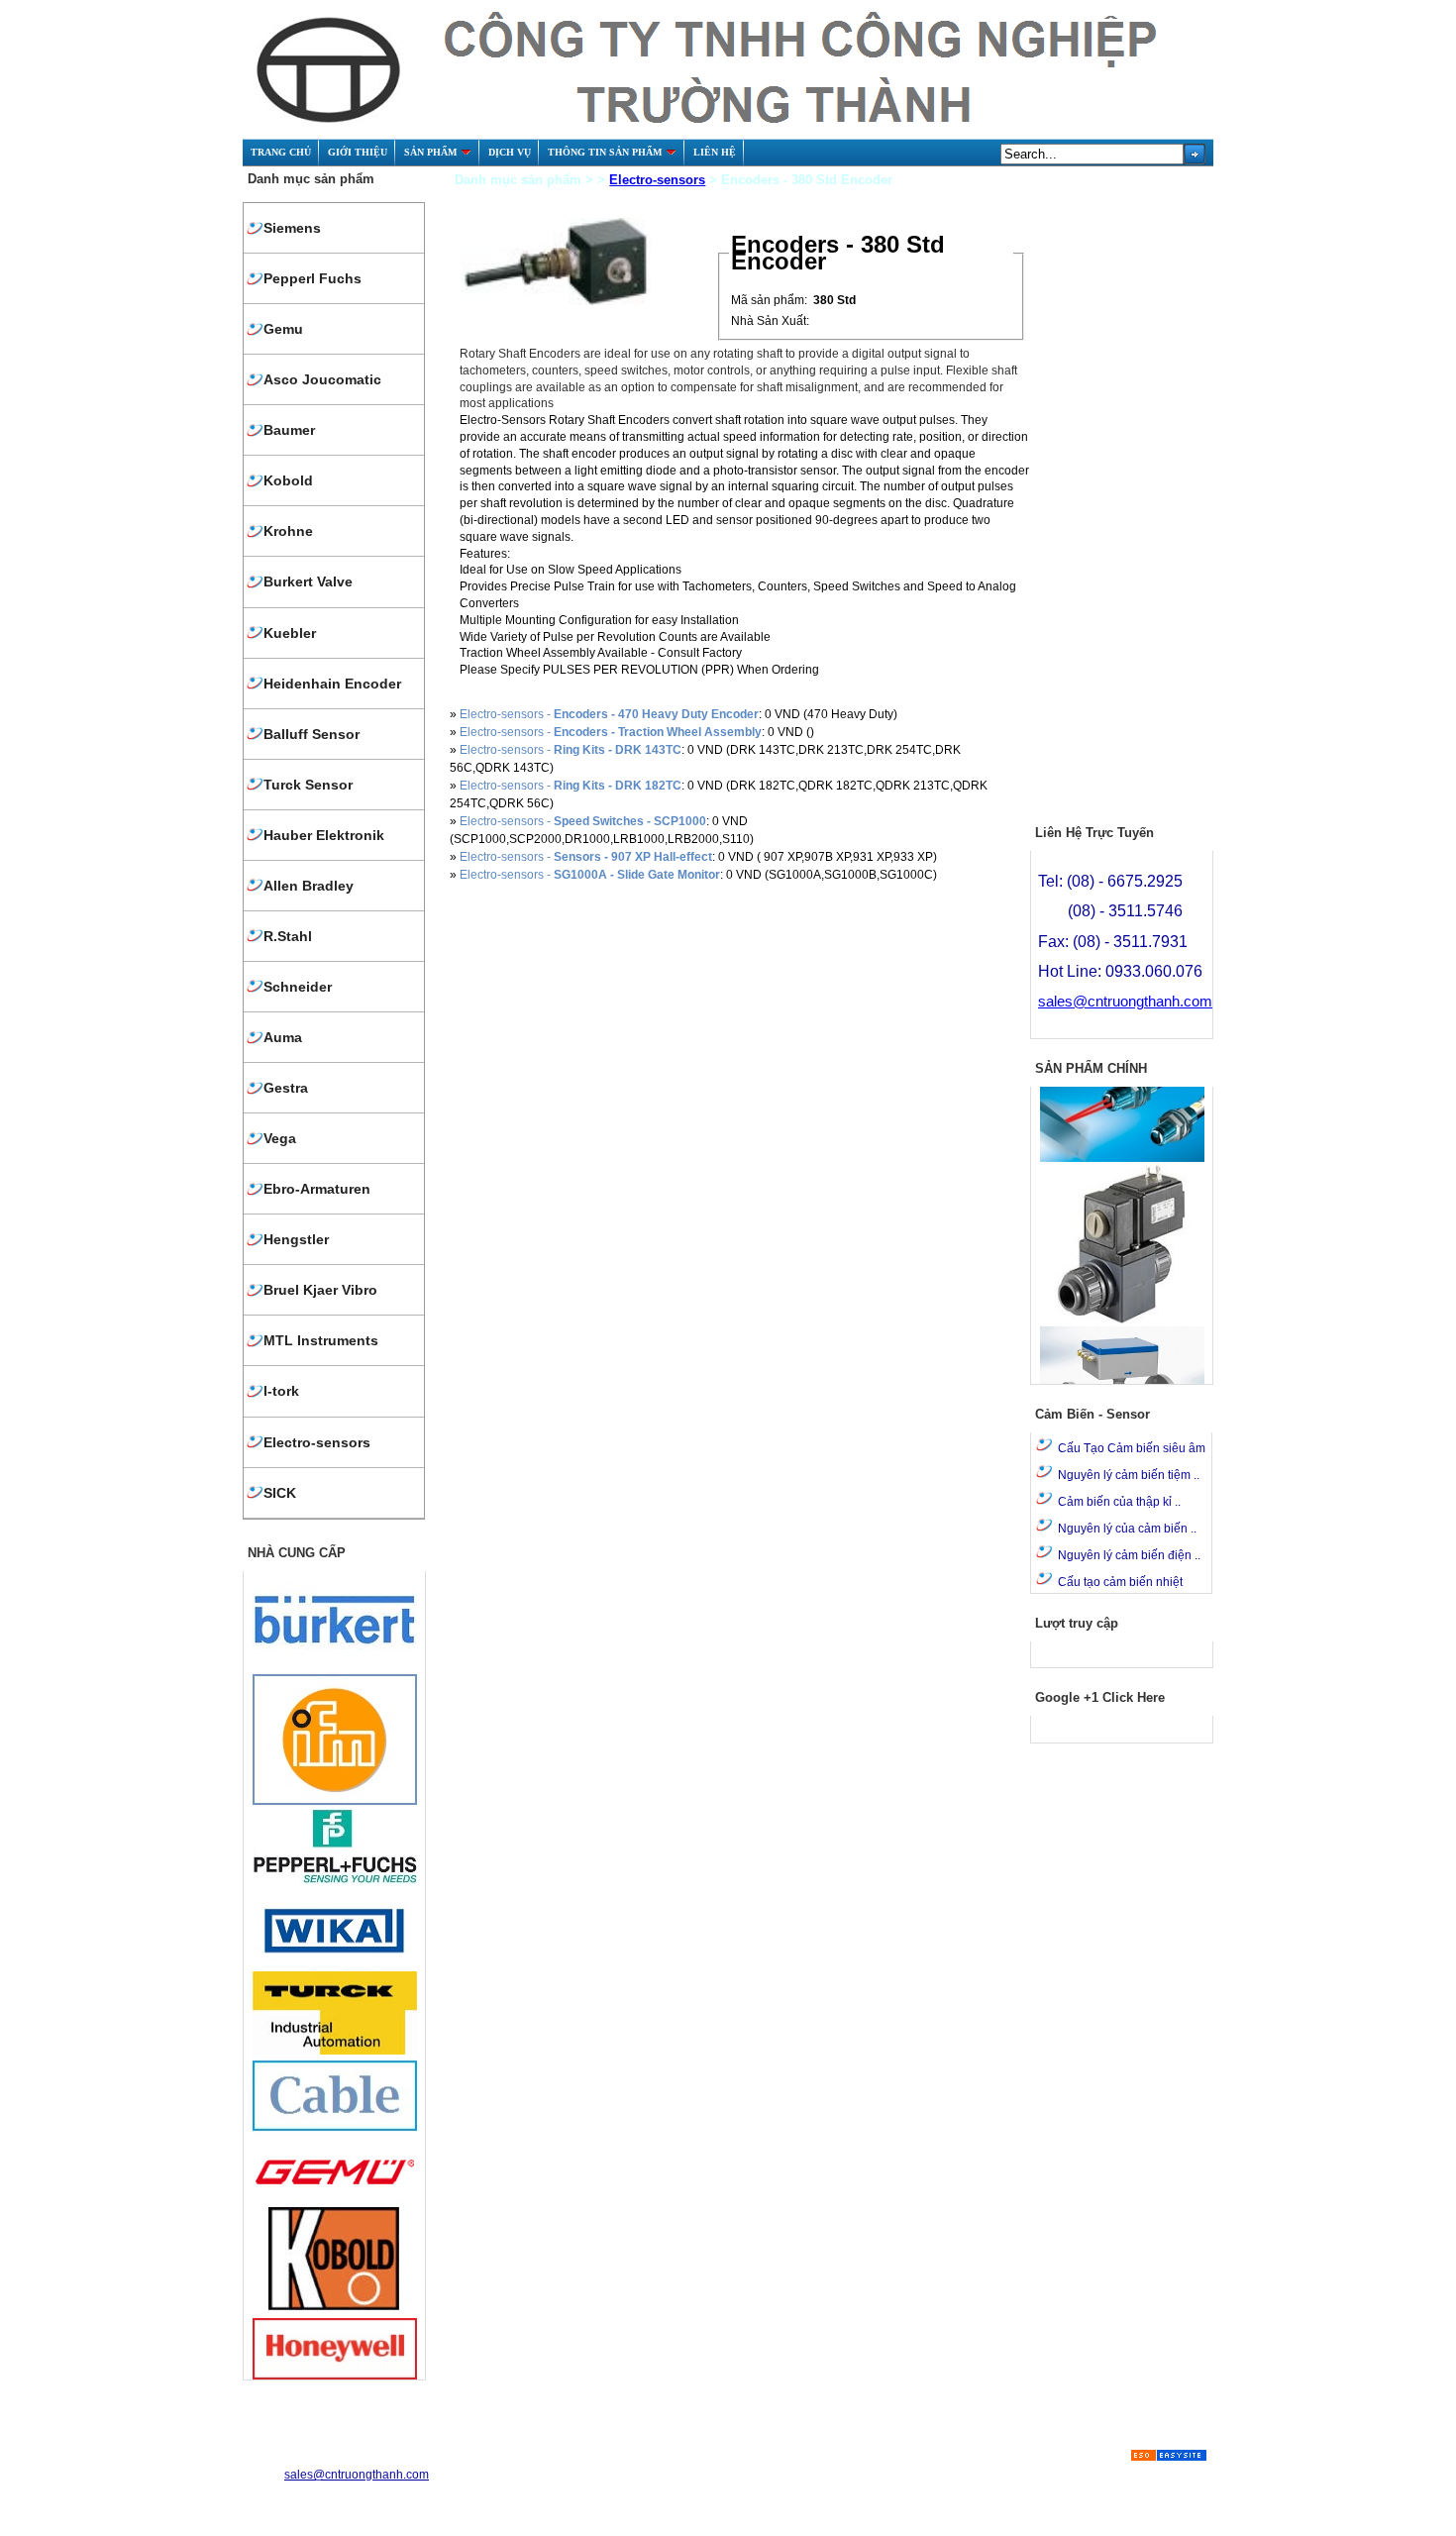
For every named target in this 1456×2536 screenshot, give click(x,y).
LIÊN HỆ (715, 152)
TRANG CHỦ (281, 152)
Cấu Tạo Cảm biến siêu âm (1132, 1448)
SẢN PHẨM (430, 152)
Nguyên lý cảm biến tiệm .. (1129, 1475)
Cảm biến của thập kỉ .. (1119, 1502)
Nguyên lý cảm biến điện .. (1129, 1555)
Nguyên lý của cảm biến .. (1127, 1529)
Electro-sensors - (609, 714)
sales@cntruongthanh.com (1125, 1002)
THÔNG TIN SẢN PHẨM (605, 152)
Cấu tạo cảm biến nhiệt (1120, 1582)
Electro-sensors (657, 180)
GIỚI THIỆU (358, 152)
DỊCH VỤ (510, 152)
